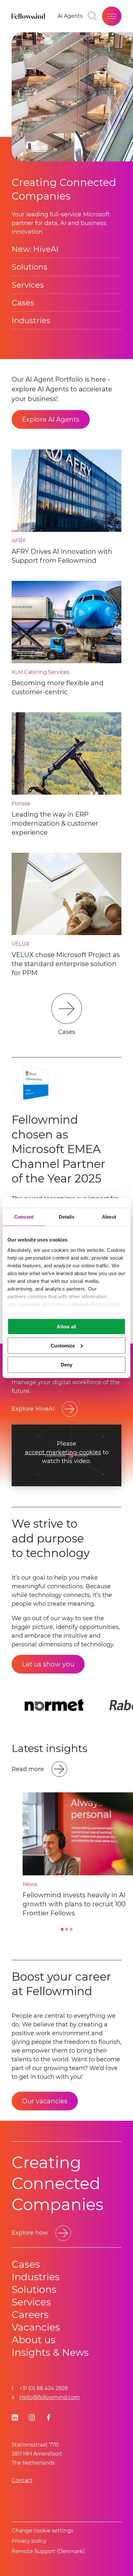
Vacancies (36, 2327)
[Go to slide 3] (71, 1929)
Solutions (30, 267)
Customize (63, 1345)
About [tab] (109, 1217)
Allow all (66, 1327)
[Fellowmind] (29, 16)
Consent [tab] (24, 1217)
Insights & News (50, 2352)
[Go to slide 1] (62, 1929)
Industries (31, 320)
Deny (66, 1364)
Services (28, 285)
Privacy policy (29, 2541)
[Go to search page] (92, 16)
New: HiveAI (35, 249)
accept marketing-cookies (63, 1453)
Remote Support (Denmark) (48, 2551)
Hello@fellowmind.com (50, 2397)
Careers (30, 2315)
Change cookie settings (42, 2531)
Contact (22, 2480)
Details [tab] (67, 1217)
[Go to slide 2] (66, 1929)
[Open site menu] (112, 16)
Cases (23, 303)
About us (34, 2340)
